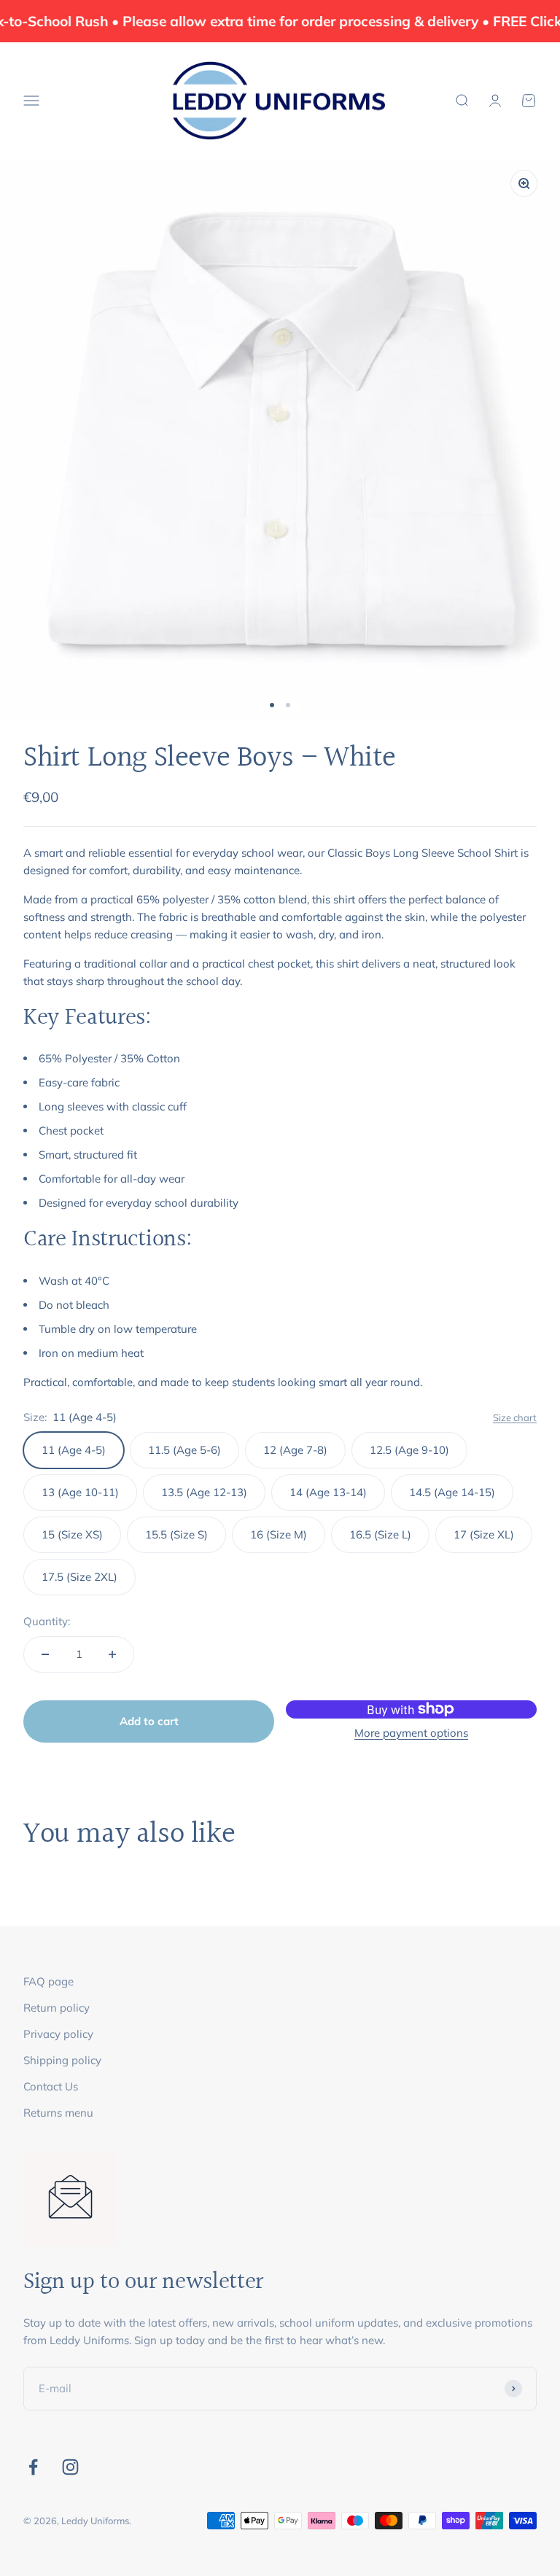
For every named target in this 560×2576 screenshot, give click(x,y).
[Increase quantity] (112, 1654)
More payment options (411, 1733)
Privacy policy (58, 2034)
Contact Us (51, 2086)
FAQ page (48, 1981)
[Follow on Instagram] (70, 2467)
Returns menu (58, 2113)
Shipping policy (62, 2060)
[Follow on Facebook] (33, 2467)
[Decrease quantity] (45, 1654)
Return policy (57, 2008)
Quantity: (47, 1621)
